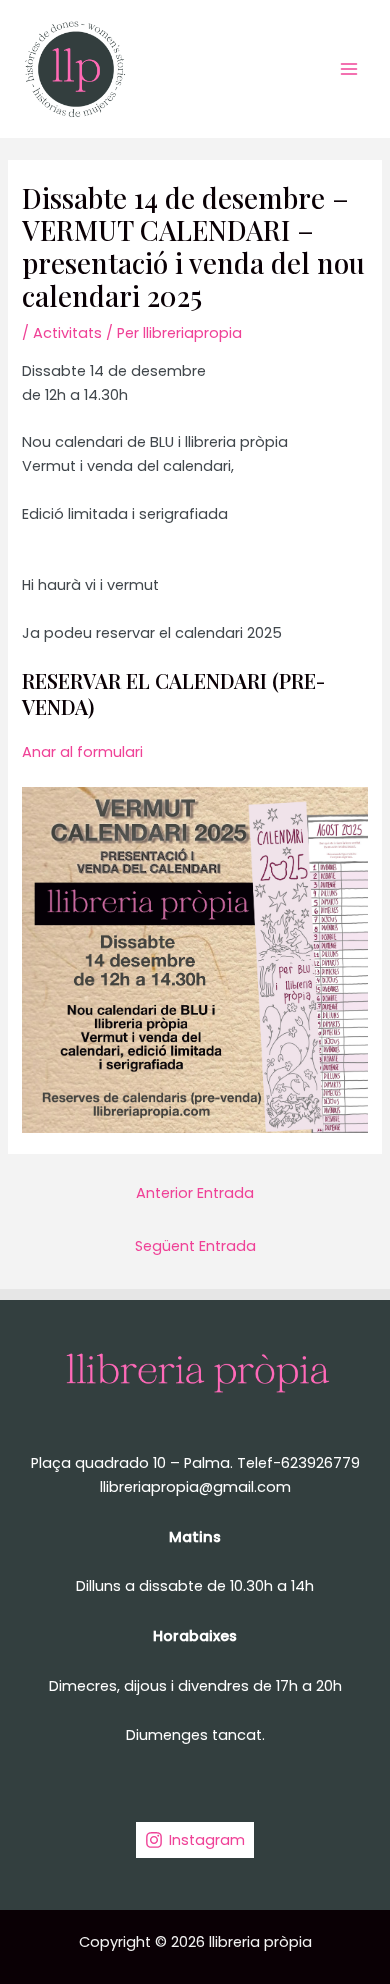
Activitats (67, 333)
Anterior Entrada (195, 1193)
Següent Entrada (195, 1246)
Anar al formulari (82, 752)
